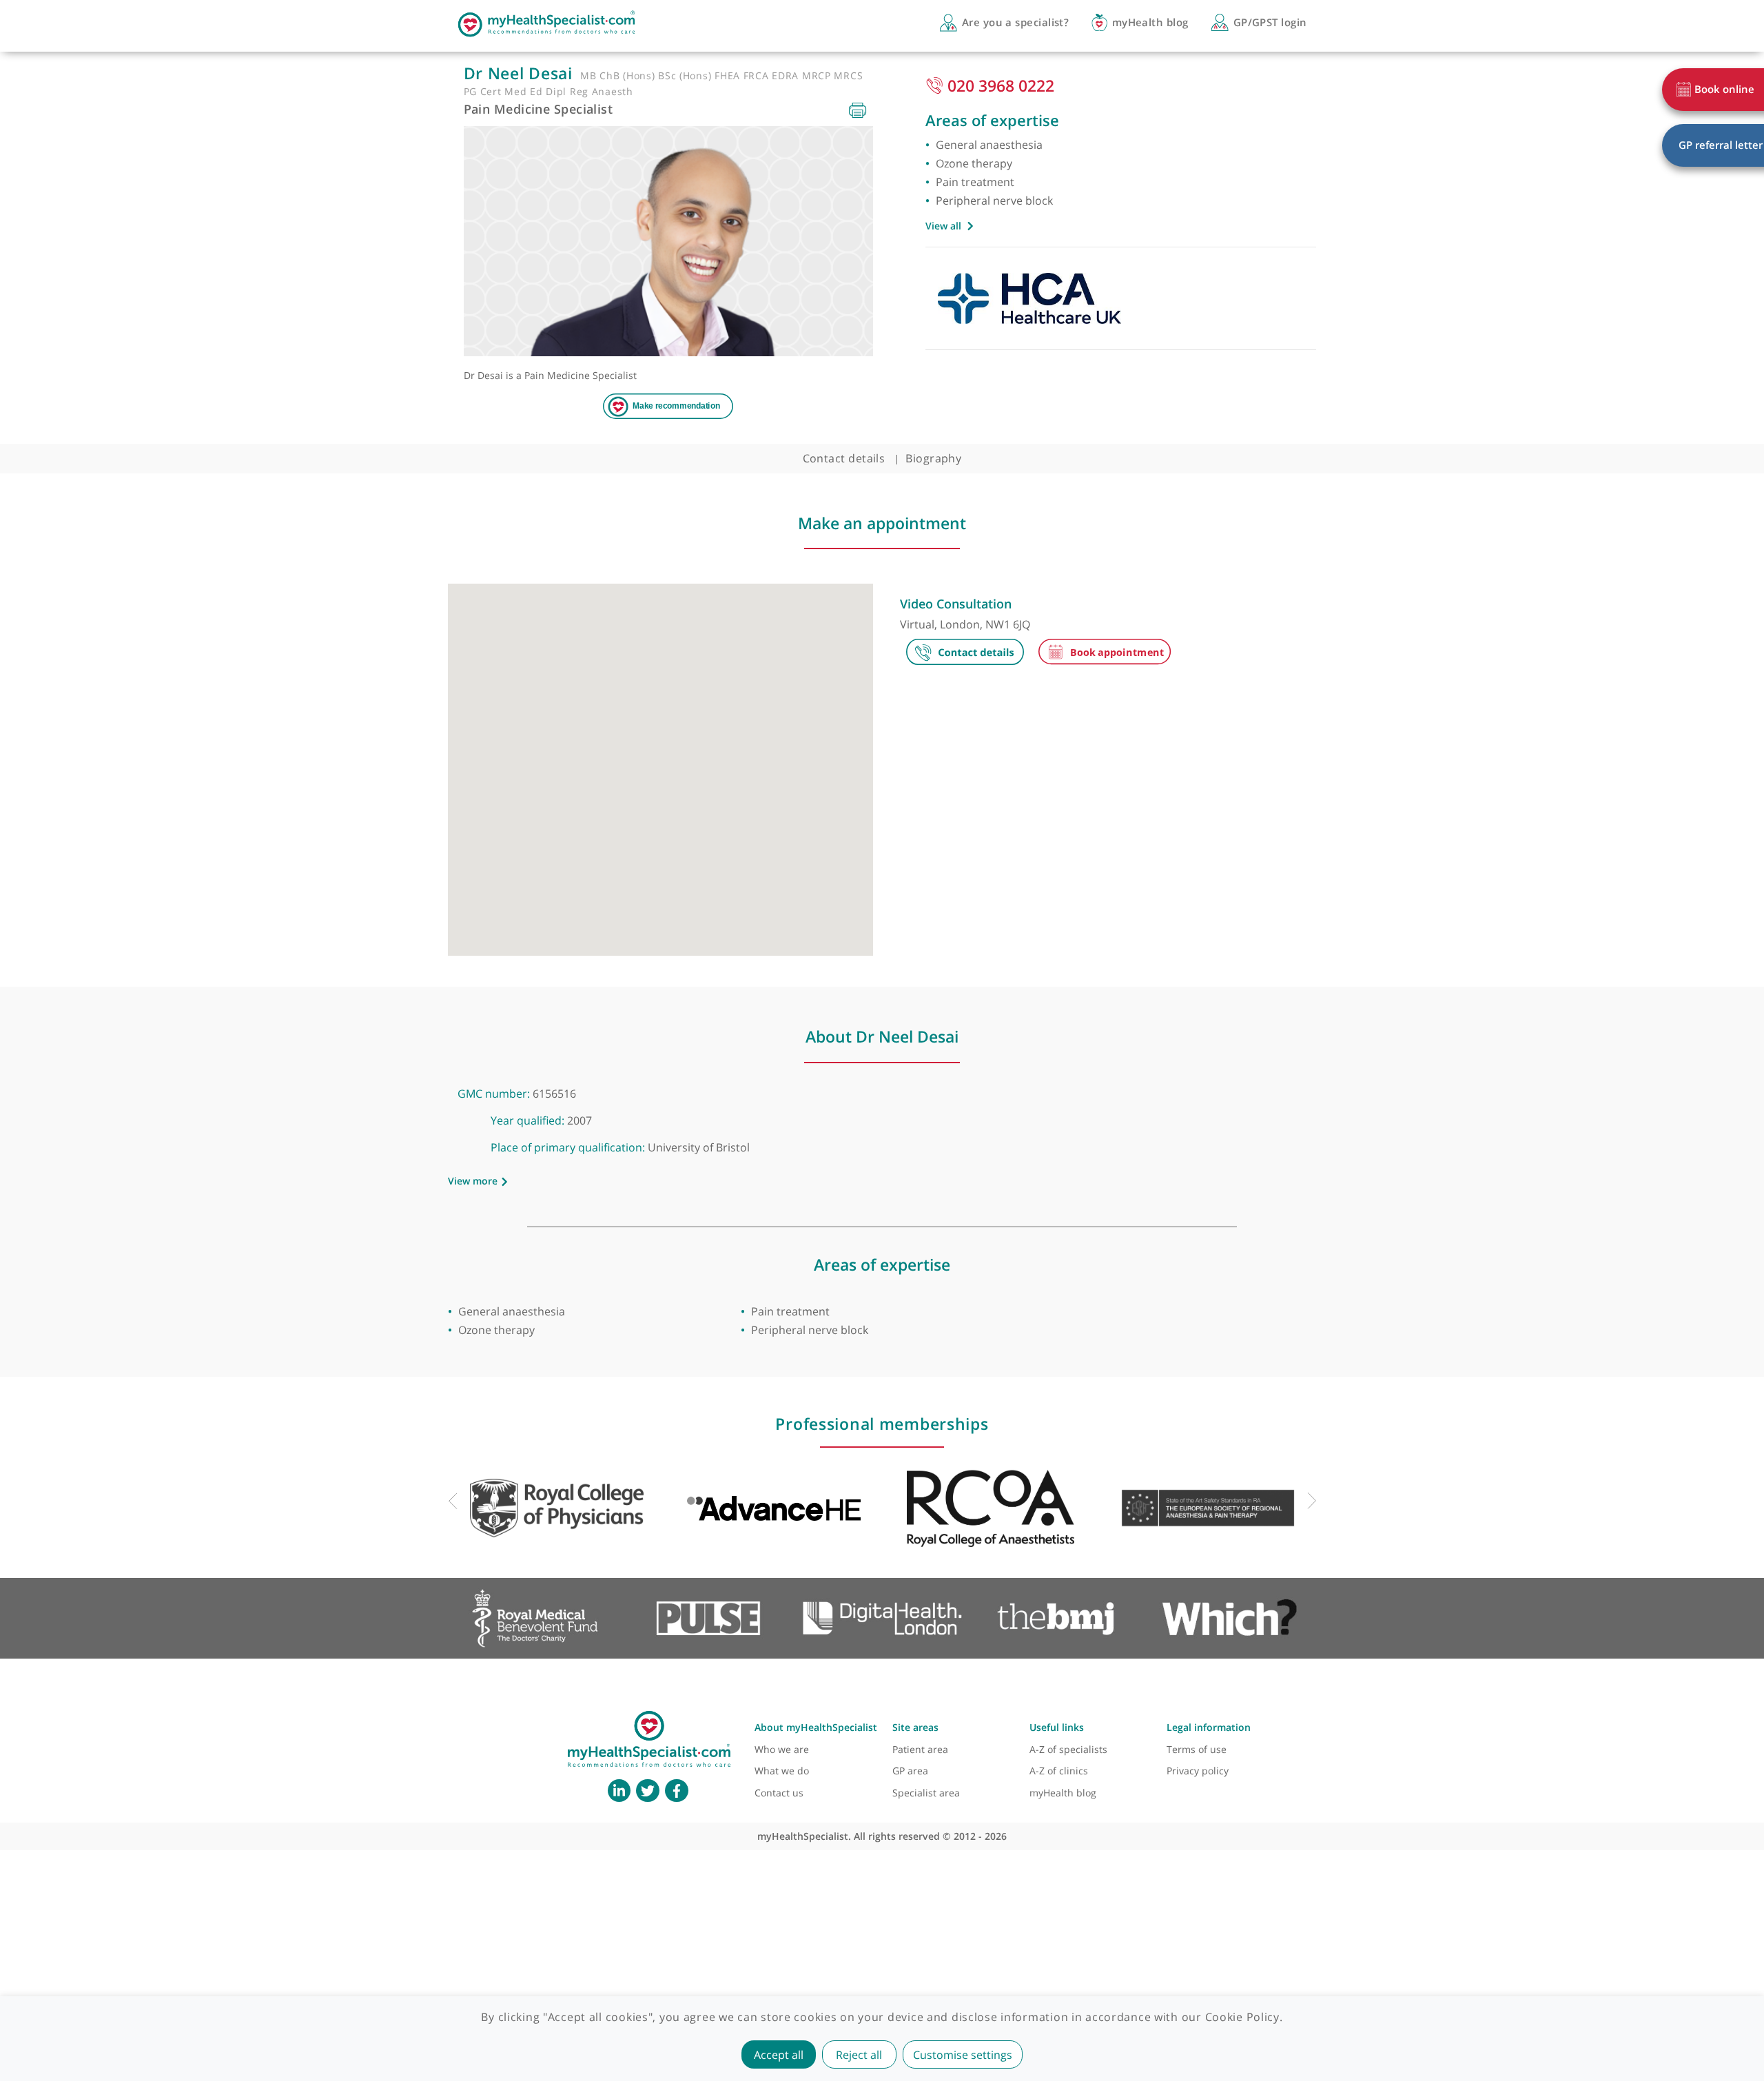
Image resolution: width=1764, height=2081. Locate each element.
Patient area (920, 1749)
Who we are (782, 1749)
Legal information (1209, 1727)
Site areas (915, 1727)
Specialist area (926, 1793)
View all (943, 226)
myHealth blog (1063, 1793)
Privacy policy (1198, 1771)
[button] (660, 762)
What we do (782, 1771)
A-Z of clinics (1059, 1771)
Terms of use (1197, 1749)
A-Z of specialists (1068, 1749)
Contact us (779, 1793)
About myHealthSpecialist (816, 1727)
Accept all (779, 2055)
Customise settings (963, 2055)
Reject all (859, 2055)
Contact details (844, 458)
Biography (933, 458)
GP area (910, 1771)
